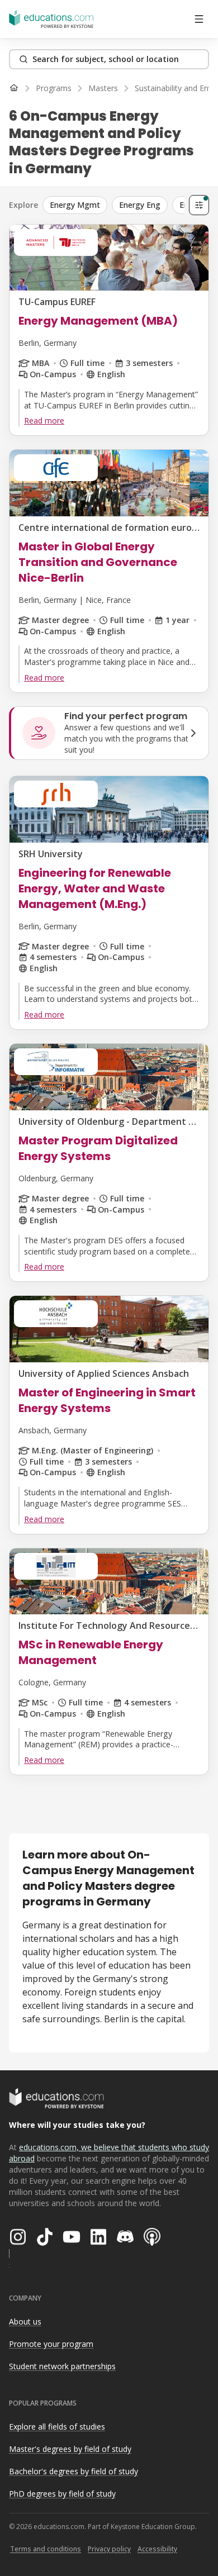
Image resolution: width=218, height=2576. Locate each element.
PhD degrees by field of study (62, 2494)
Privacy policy (109, 2549)
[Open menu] (199, 19)
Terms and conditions (46, 2549)
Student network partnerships (62, 2366)
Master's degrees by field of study (70, 2449)
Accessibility (157, 2549)
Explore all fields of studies (57, 2427)
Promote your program (51, 2344)
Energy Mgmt (75, 205)
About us (25, 2321)
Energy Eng (140, 205)
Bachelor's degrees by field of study (74, 2471)
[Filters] (199, 205)
